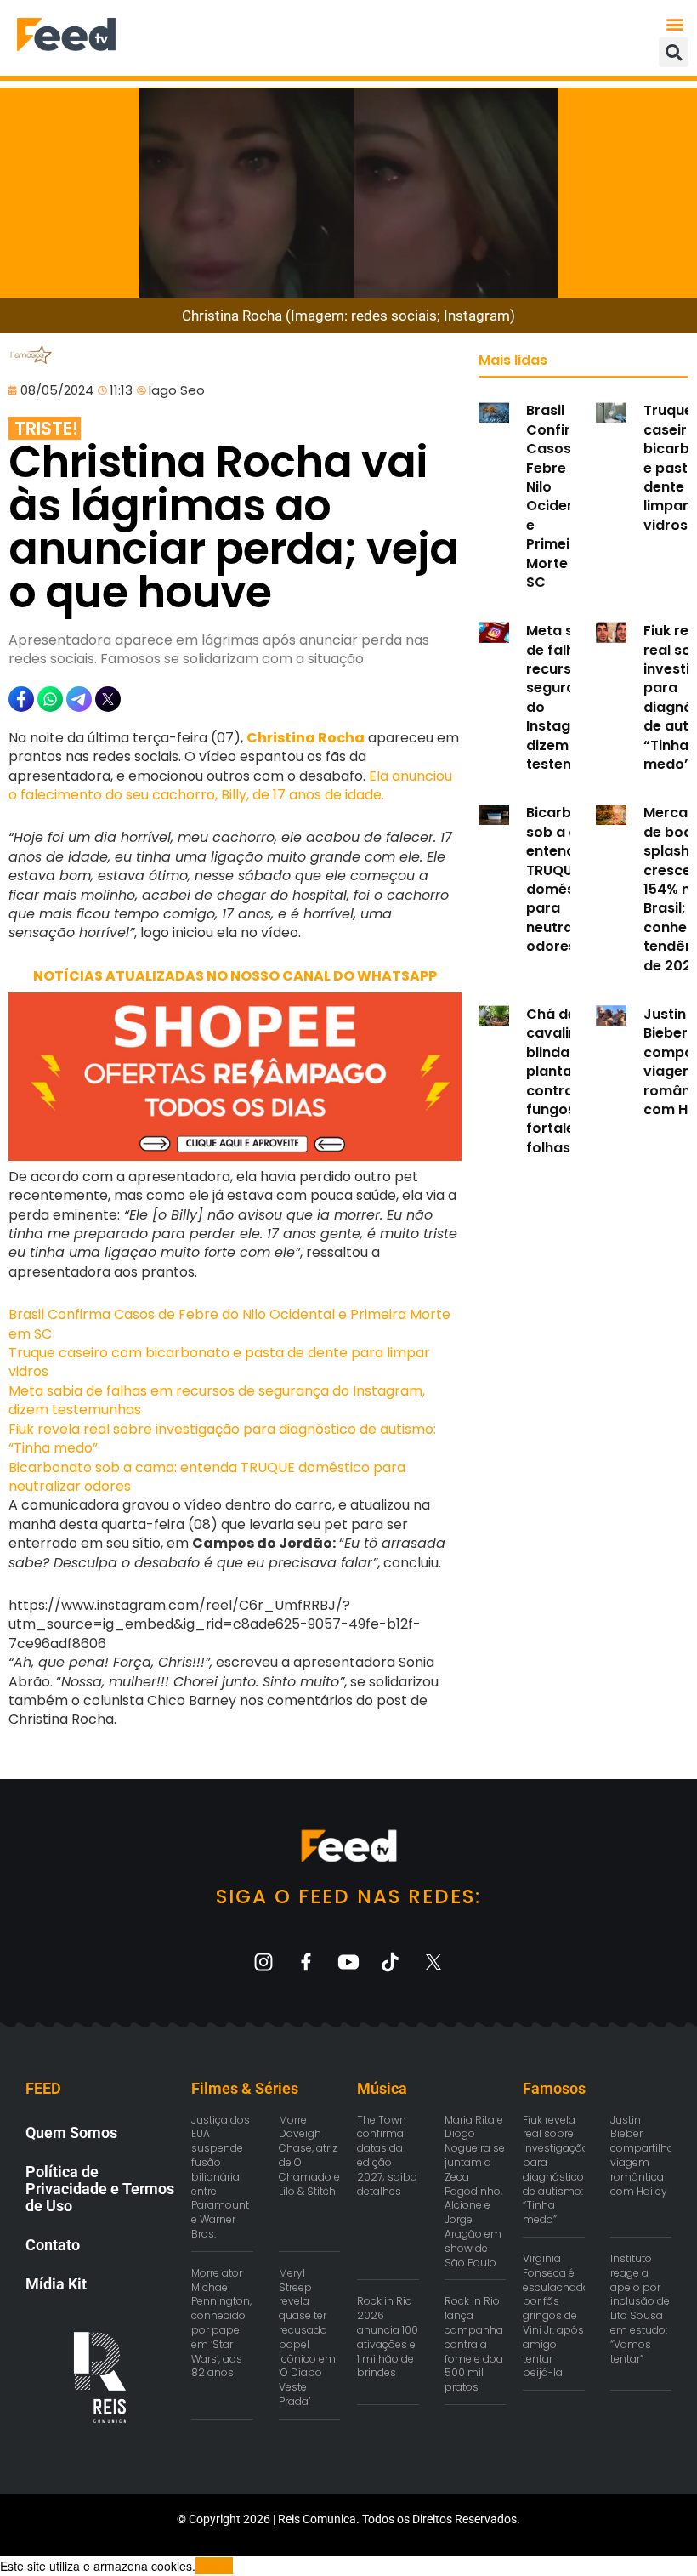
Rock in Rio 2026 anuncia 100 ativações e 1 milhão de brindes (388, 2337)
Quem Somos (71, 2132)
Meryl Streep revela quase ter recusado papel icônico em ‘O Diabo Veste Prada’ (307, 2337)
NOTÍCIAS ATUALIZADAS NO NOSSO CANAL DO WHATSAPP (235, 976)
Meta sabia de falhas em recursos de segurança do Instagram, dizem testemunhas (217, 1400)
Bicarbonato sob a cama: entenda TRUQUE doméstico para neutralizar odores (207, 1477)
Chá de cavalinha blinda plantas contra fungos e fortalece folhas (561, 1081)
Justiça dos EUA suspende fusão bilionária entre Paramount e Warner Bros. (221, 2177)
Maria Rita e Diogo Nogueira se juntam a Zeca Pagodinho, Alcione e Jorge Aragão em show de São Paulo (475, 2191)
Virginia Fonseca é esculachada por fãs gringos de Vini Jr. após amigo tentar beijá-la (556, 2315)
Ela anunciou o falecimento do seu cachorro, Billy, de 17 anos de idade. (230, 785)
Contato (53, 2245)
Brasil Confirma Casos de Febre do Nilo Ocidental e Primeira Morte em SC (229, 1324)
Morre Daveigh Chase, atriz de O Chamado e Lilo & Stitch (309, 2155)
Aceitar (214, 2566)
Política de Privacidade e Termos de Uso (100, 2189)
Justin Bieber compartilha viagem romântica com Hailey (642, 2155)
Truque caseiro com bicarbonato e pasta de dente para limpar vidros (219, 1362)
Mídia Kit (56, 2284)
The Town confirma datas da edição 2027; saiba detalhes (387, 2155)
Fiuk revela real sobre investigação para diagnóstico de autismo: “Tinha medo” (222, 1439)
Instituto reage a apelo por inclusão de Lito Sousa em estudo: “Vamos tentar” (640, 2309)
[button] (674, 23)
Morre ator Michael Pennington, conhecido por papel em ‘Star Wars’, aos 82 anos (221, 2323)
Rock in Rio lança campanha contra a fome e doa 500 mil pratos (474, 2344)
